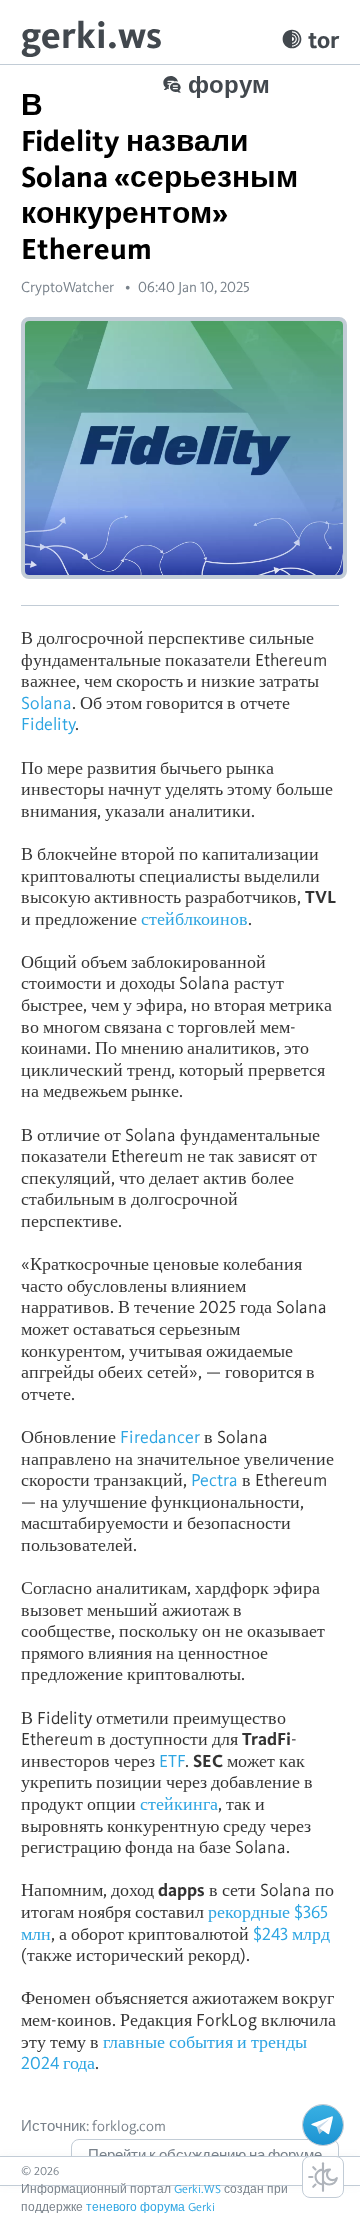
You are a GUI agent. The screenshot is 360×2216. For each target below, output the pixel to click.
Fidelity (48, 723)
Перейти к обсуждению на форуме (205, 2155)
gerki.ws (91, 34)
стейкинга (179, 1803)
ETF (172, 1760)
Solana (46, 702)
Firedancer (160, 1436)
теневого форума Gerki (150, 2206)
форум (229, 84)
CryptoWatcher (67, 287)
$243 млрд (289, 1933)
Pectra (214, 1479)
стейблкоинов (194, 918)
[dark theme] (323, 2177)
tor (323, 39)
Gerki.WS (197, 2188)
